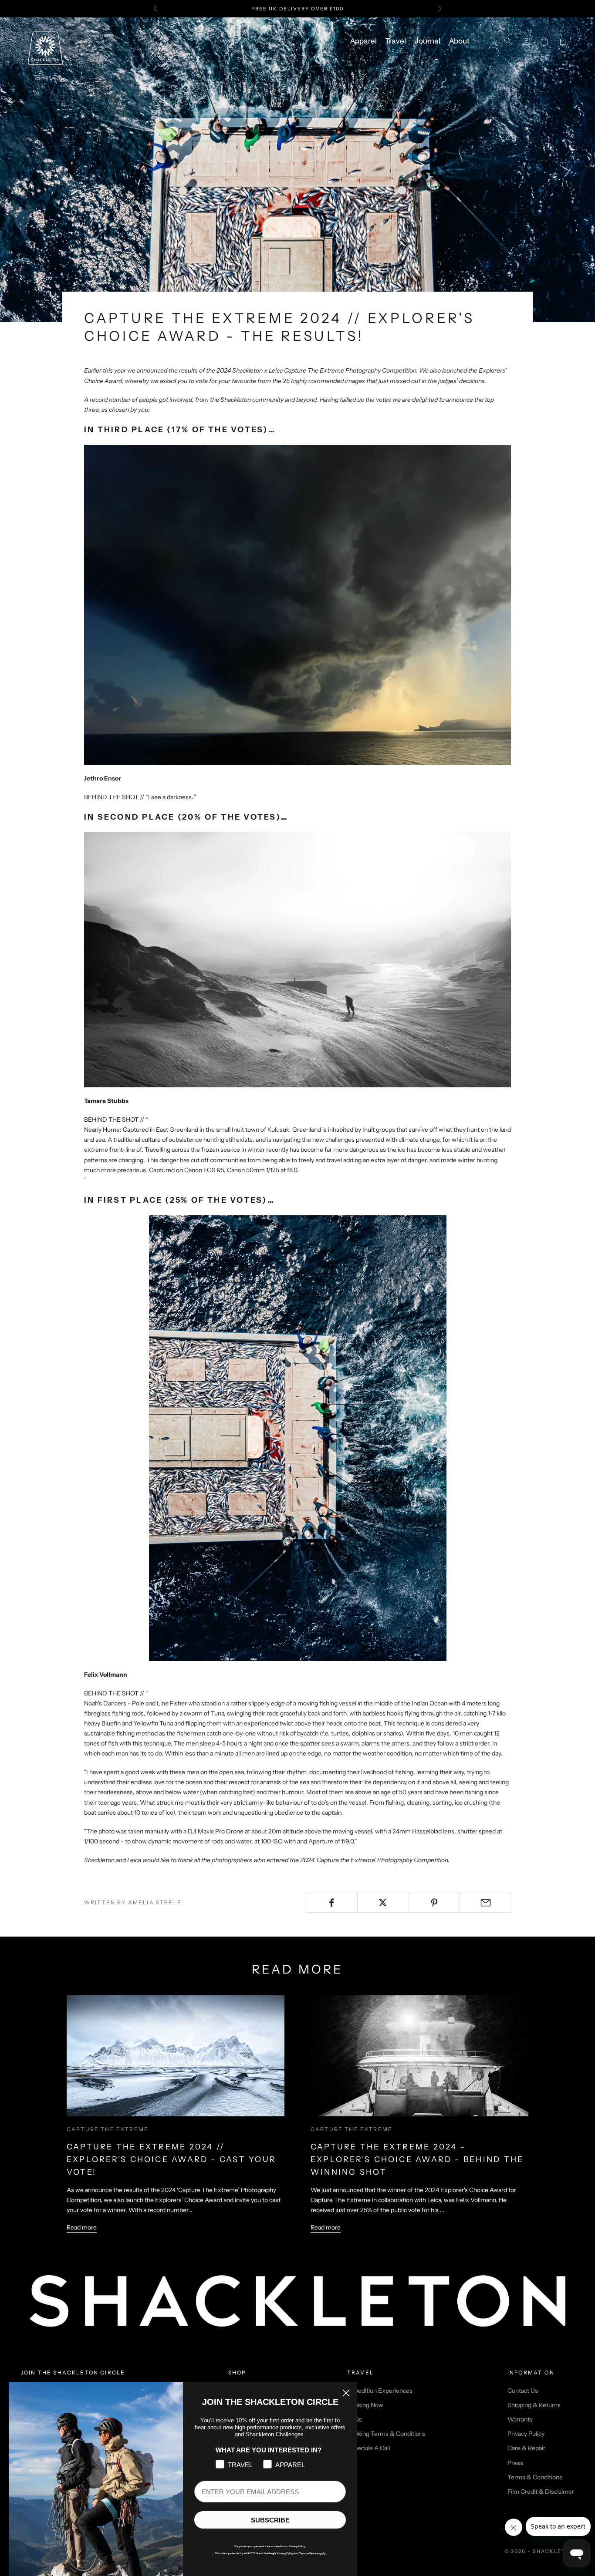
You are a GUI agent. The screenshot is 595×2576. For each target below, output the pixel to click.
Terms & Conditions (535, 2477)
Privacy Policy (526, 2434)
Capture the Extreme (108, 2129)
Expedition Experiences (380, 2391)
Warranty (520, 2419)
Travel (396, 41)
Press (515, 2463)
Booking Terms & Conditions (386, 2434)
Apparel (363, 41)
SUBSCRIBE (270, 2520)
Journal (428, 41)
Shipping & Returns (534, 2405)
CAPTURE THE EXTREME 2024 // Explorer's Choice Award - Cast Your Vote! (171, 2159)
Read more (82, 2227)
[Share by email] (485, 1903)
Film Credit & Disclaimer (541, 2492)
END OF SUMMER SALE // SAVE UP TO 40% (297, 9)
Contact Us (523, 2391)
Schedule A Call (368, 2448)
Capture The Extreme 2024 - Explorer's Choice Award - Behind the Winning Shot (417, 2159)
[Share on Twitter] (383, 1903)
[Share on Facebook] (332, 1903)
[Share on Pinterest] (434, 1903)
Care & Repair (526, 2448)
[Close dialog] (346, 2393)
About (459, 41)
